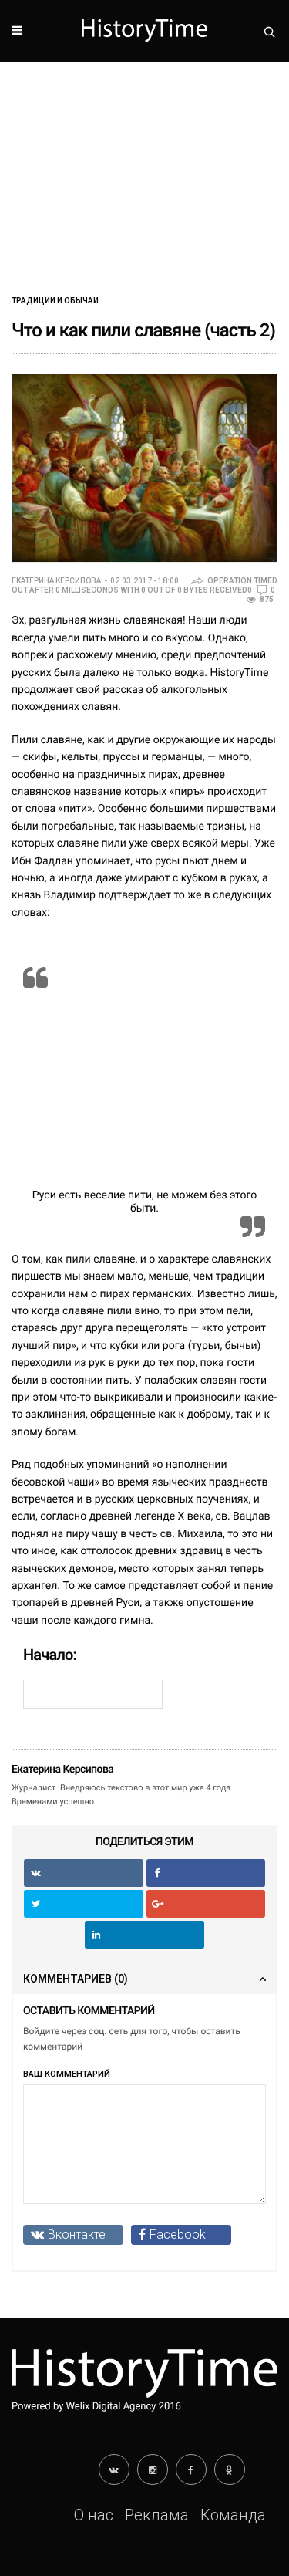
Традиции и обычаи (55, 301)
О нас (94, 2515)
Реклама (157, 2515)
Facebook (178, 2235)
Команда (233, 2515)
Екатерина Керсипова (56, 581)
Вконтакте (77, 2235)
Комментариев (76, 1979)
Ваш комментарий (67, 2074)
